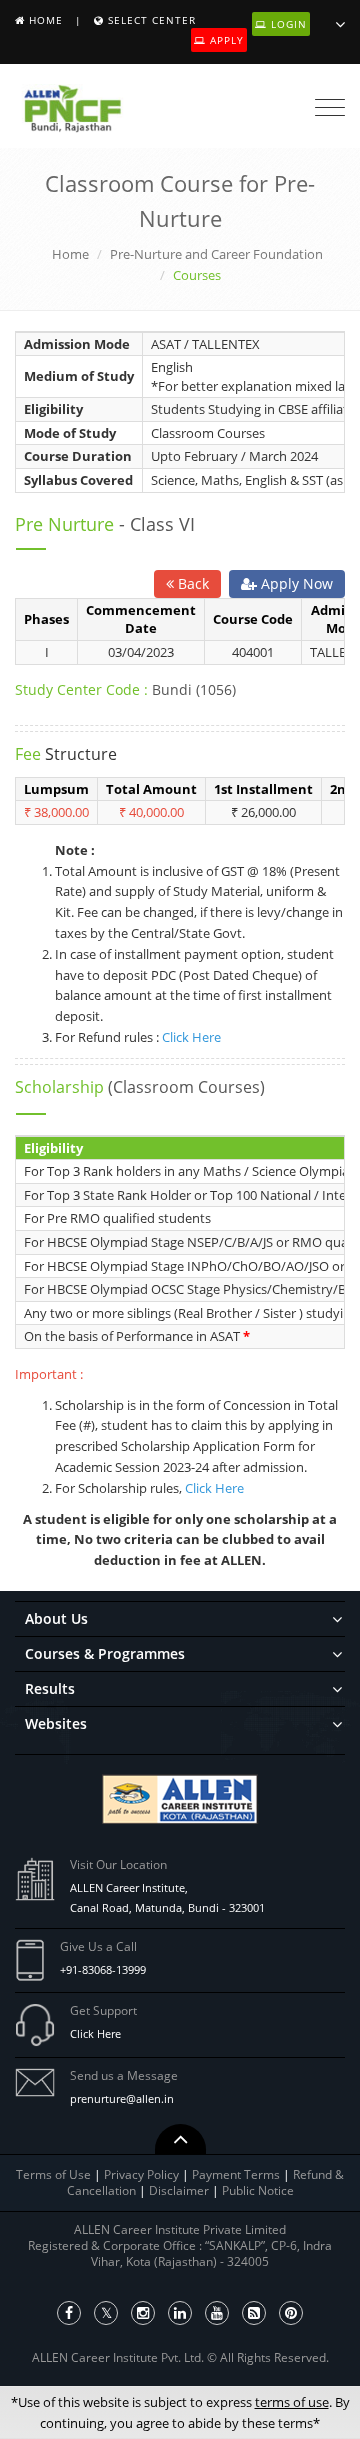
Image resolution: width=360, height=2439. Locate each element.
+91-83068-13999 (103, 1969)
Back (191, 583)
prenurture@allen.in (122, 2098)
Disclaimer (180, 2190)
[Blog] (254, 2313)
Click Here (191, 1037)
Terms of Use (53, 2174)
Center (152, 20)
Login (287, 24)
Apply (225, 40)
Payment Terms (237, 2174)
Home (46, 20)
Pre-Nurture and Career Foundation (216, 254)
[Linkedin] (180, 2313)
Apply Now (295, 583)
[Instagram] (143, 2313)
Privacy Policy (141, 2174)
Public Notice (258, 2190)
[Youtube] (217, 2313)
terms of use (292, 2402)
